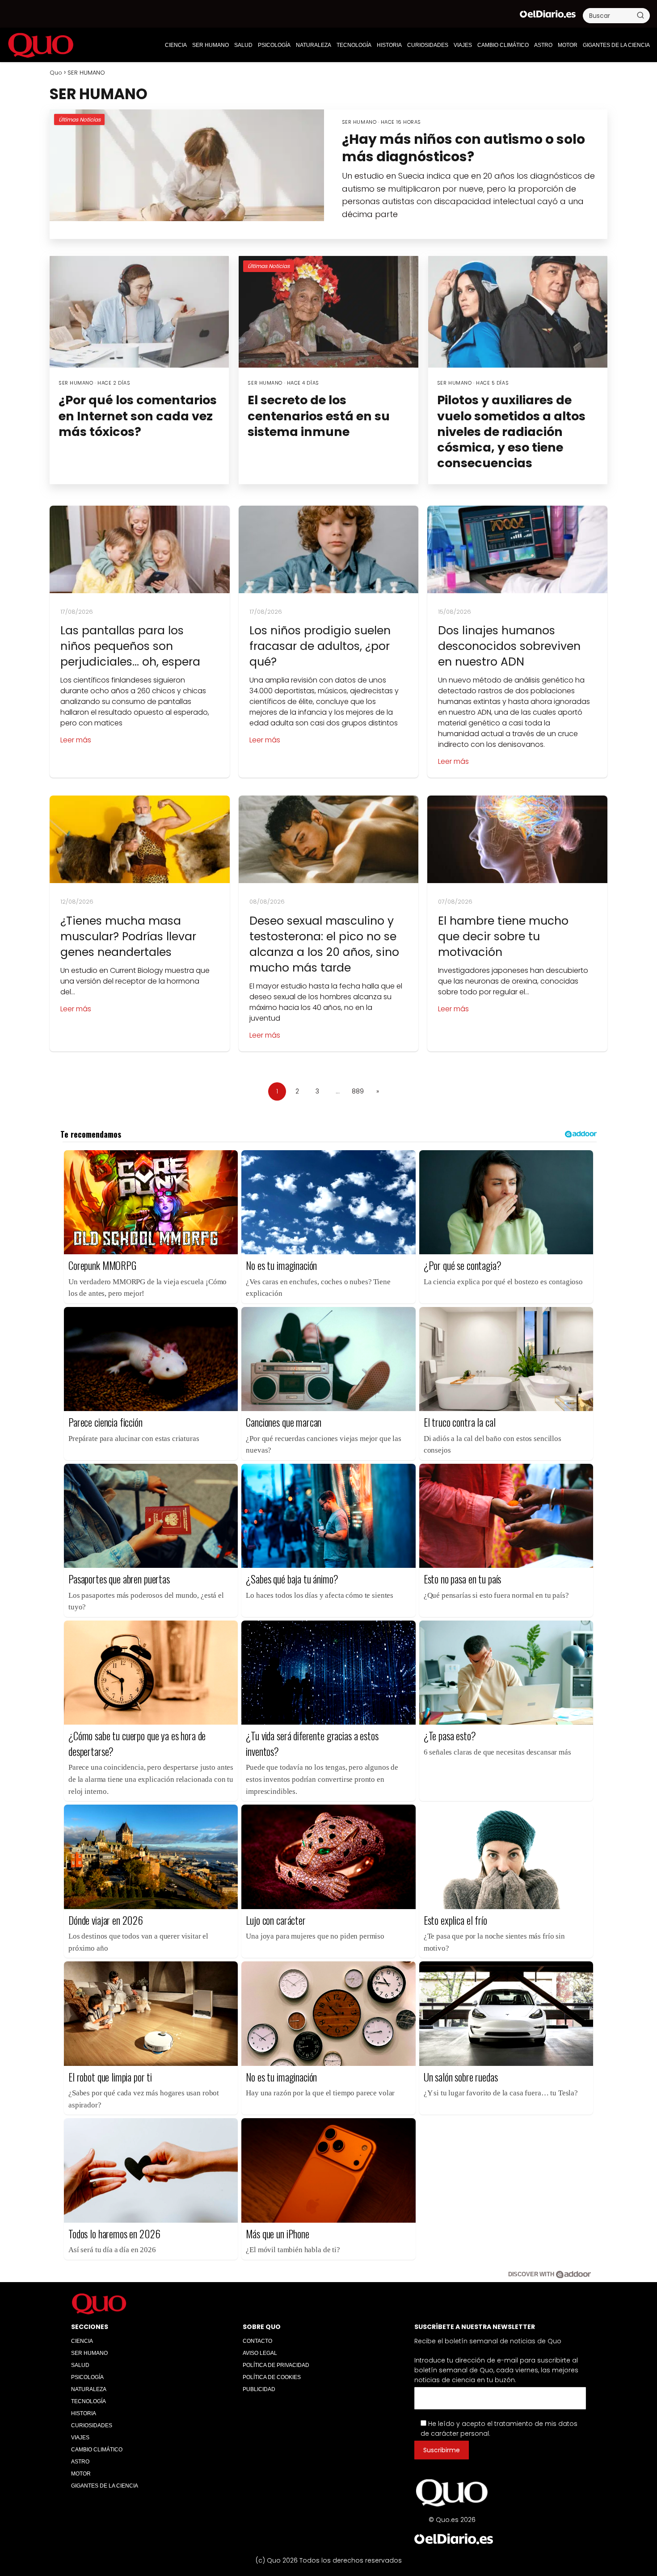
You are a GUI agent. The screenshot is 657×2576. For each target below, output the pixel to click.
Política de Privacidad (276, 2365)
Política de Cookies (272, 2377)
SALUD (243, 45)
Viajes (463, 45)
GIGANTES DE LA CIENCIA (616, 45)
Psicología (274, 45)
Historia (389, 45)
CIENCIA (176, 45)
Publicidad (259, 2389)
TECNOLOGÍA (354, 45)
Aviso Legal (260, 2353)
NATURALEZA (314, 45)
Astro (543, 45)
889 (358, 1091)
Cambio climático (503, 45)
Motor (568, 45)
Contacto (257, 2341)
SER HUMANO (211, 45)
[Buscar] (640, 15)
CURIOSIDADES (428, 45)
